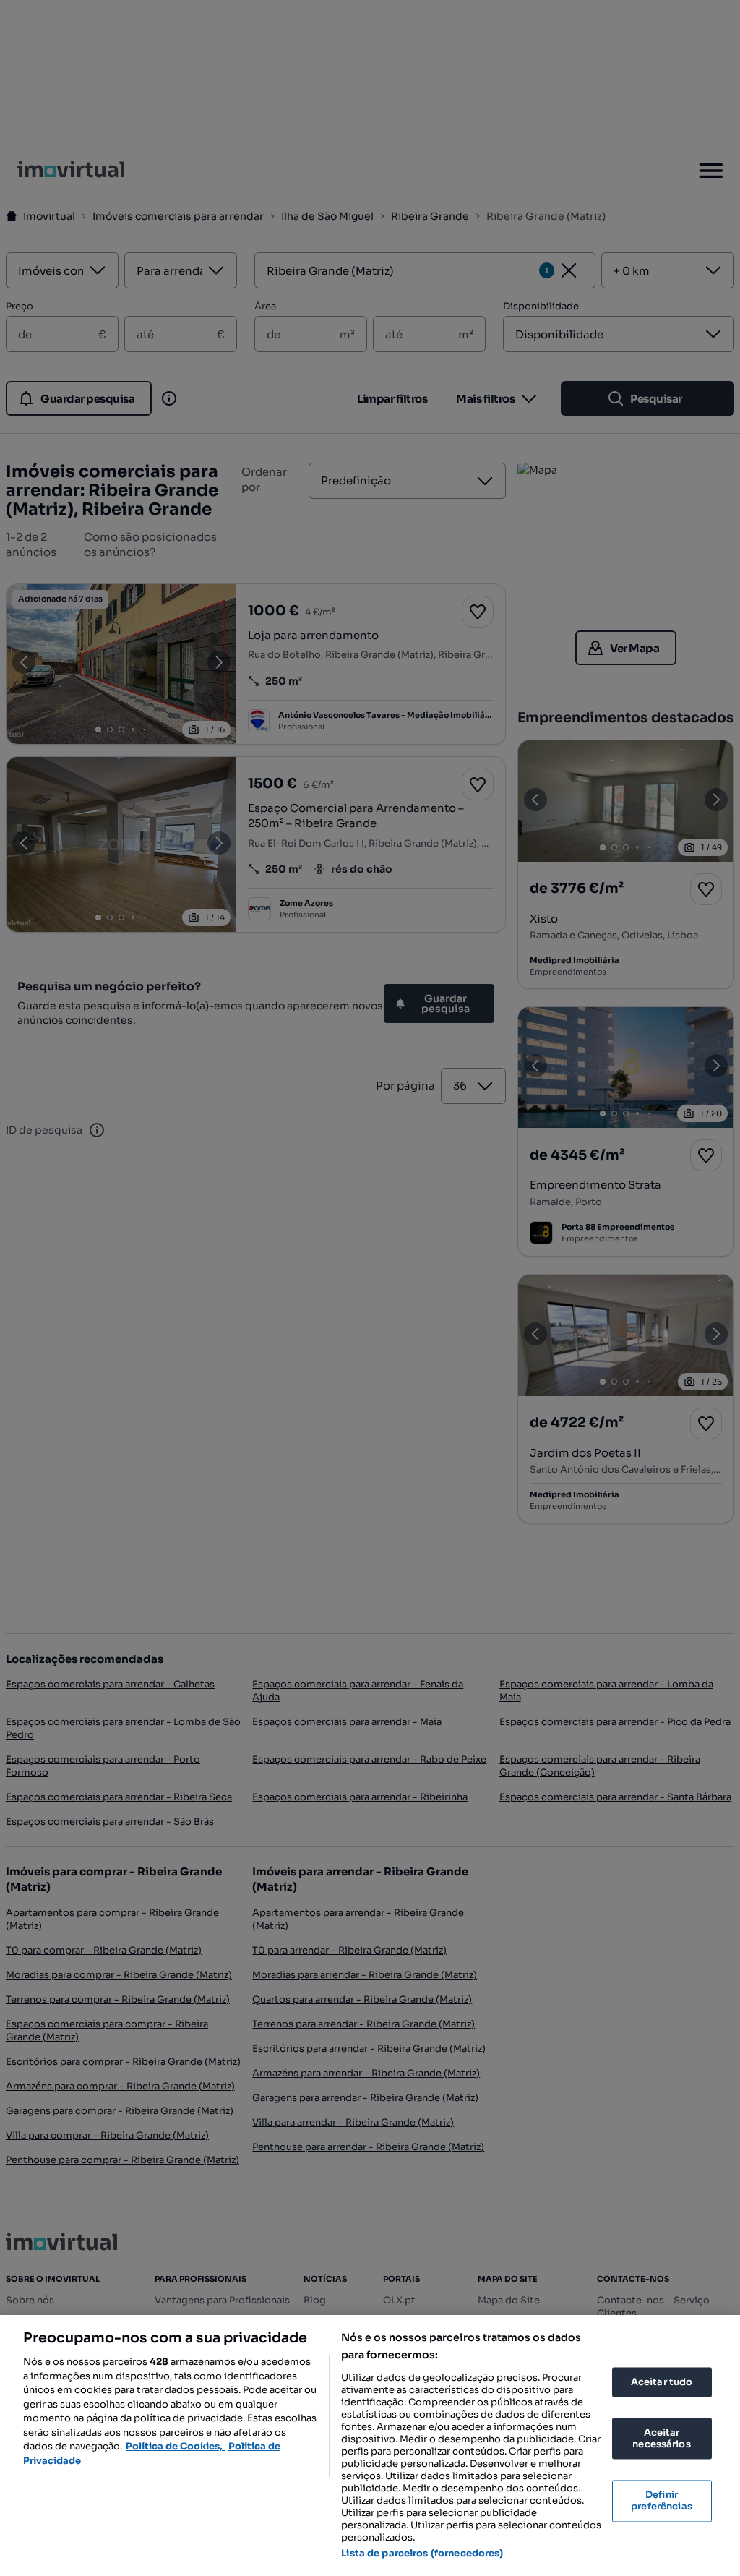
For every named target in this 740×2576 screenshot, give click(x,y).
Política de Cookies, (175, 2446)
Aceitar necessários (661, 2439)
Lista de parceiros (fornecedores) (422, 2553)
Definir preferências (662, 2501)
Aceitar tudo (662, 2382)
